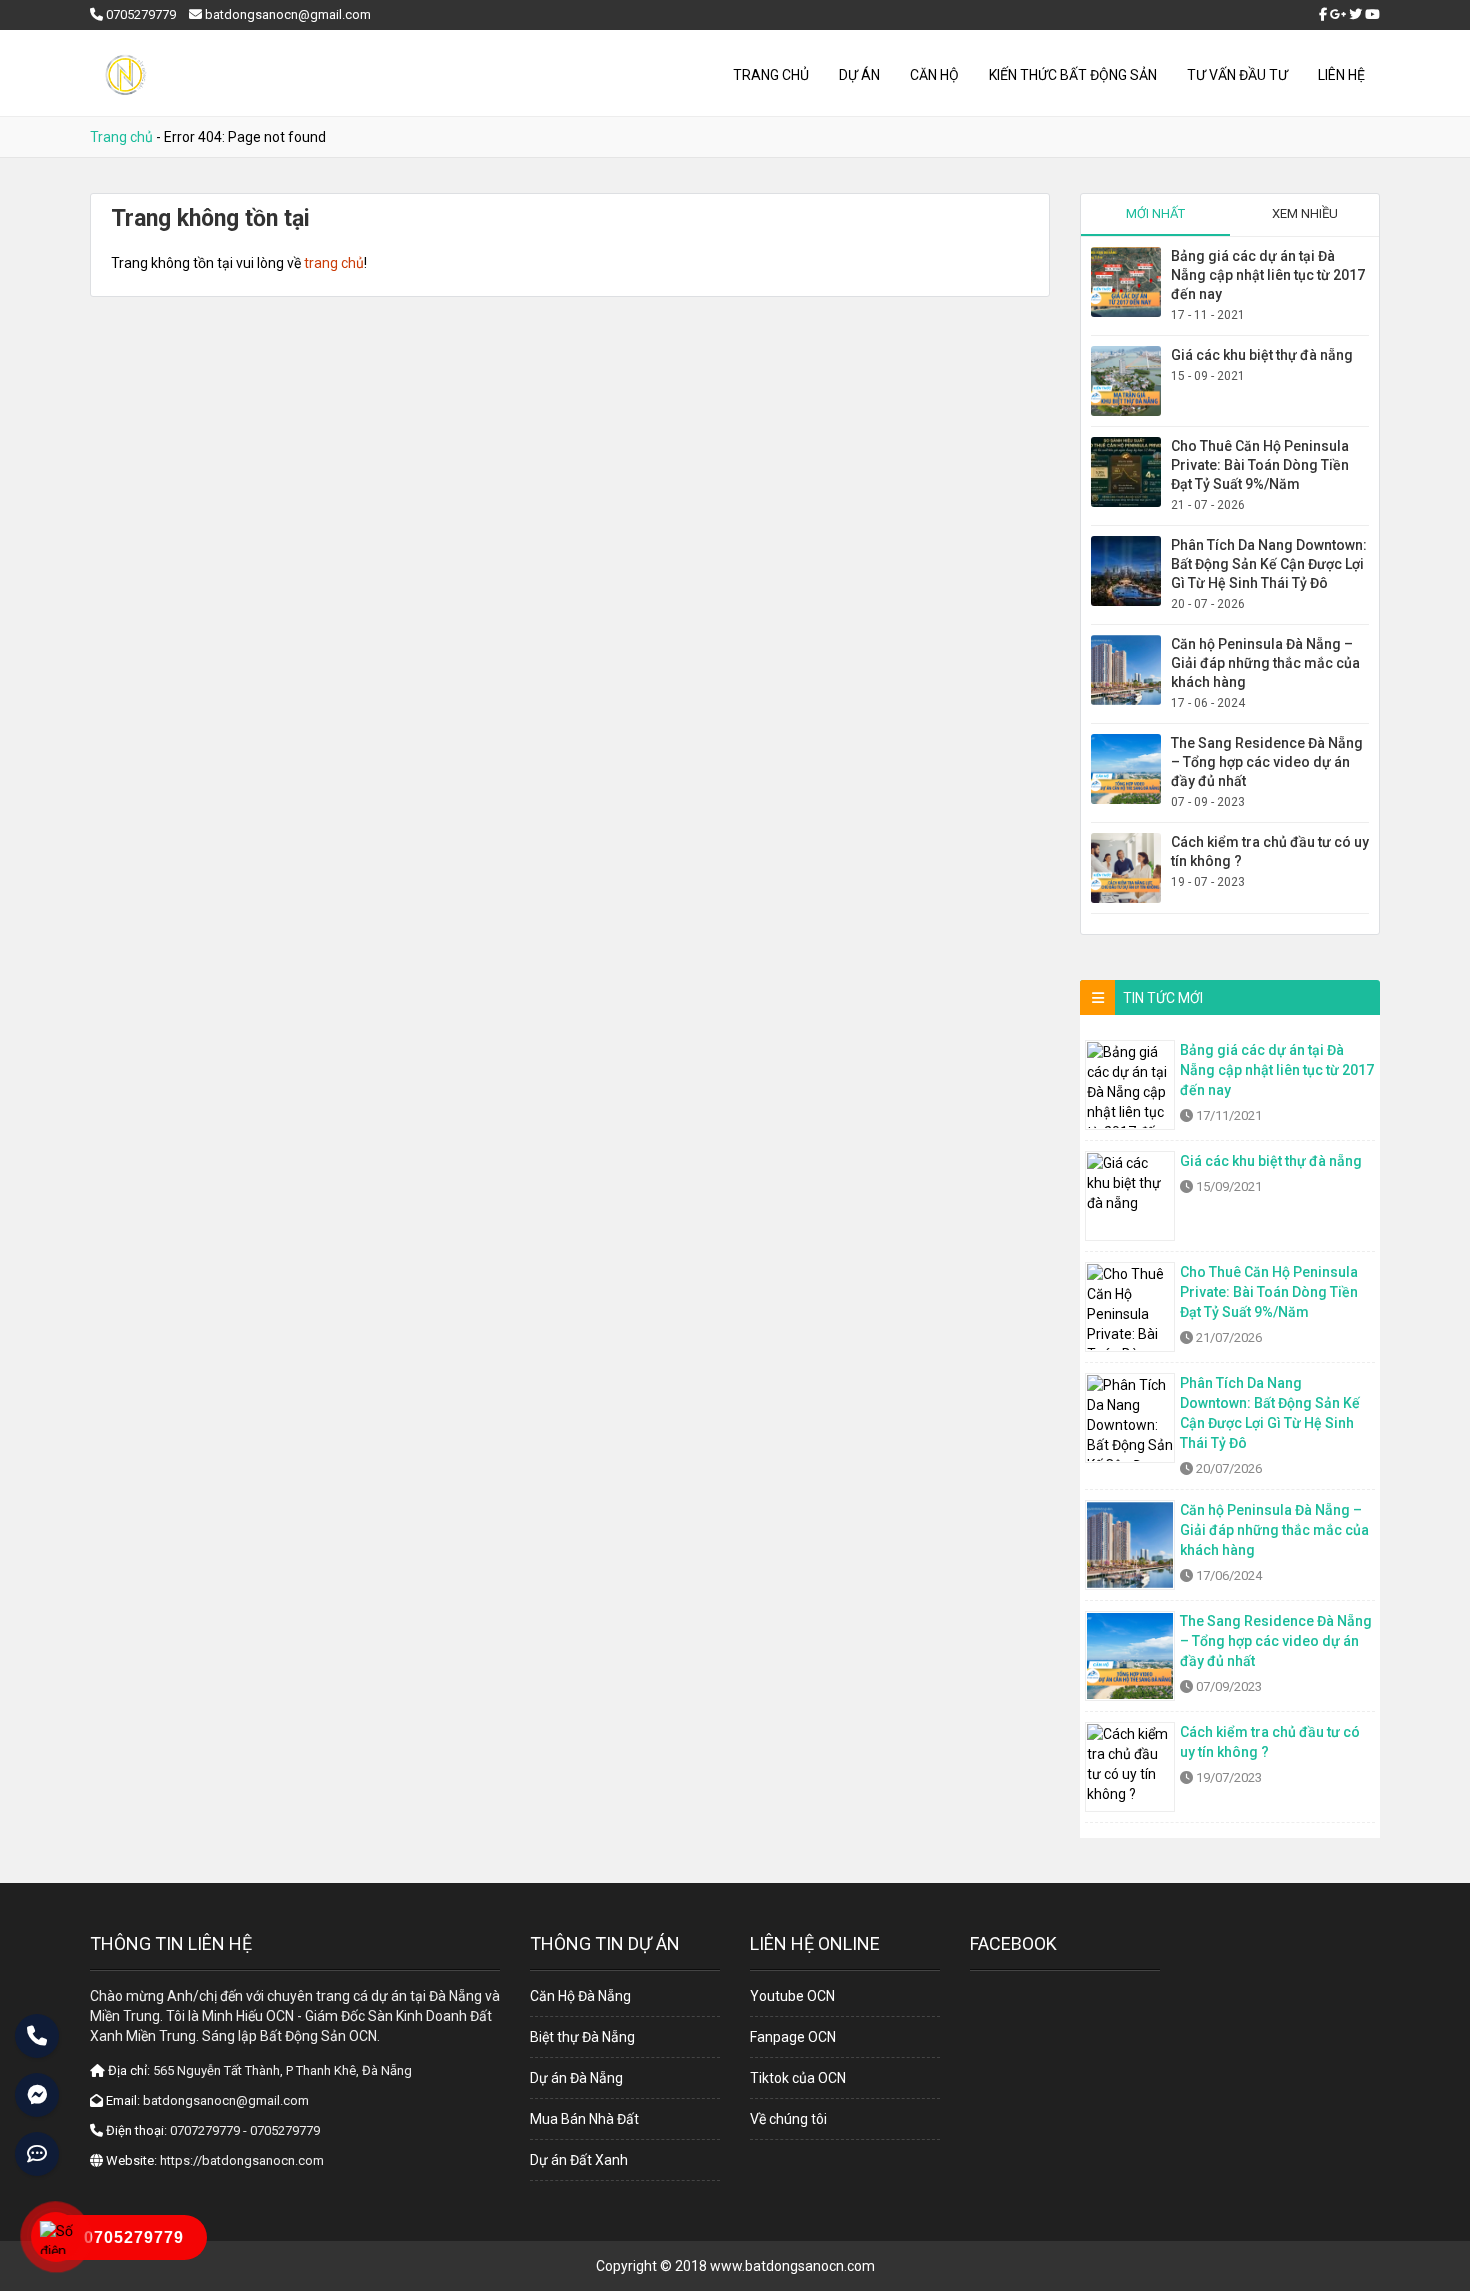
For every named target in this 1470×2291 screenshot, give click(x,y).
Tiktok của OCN (798, 2078)
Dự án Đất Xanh (579, 2160)
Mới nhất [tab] (1155, 213)
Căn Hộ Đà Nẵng (580, 1996)
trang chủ (334, 263)
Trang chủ (771, 75)
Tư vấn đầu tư (1237, 75)
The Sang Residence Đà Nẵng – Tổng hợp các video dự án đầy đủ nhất (1267, 762)
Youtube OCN (792, 1996)
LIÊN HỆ (1341, 75)
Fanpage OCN (793, 2037)
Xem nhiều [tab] (1305, 213)
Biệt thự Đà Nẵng (582, 2037)
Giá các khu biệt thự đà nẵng (1262, 355)
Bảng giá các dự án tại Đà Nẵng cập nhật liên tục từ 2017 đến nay (1268, 275)
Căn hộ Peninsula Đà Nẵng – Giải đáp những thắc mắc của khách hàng (1265, 663)
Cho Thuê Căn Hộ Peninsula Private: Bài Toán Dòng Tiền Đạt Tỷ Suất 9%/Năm (1260, 465)
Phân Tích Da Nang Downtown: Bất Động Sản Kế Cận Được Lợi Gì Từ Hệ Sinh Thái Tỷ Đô (1269, 564)
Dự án (859, 75)
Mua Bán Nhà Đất (584, 2119)
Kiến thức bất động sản (1073, 75)
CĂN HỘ (934, 75)
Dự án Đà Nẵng (576, 2078)
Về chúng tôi (788, 2119)
